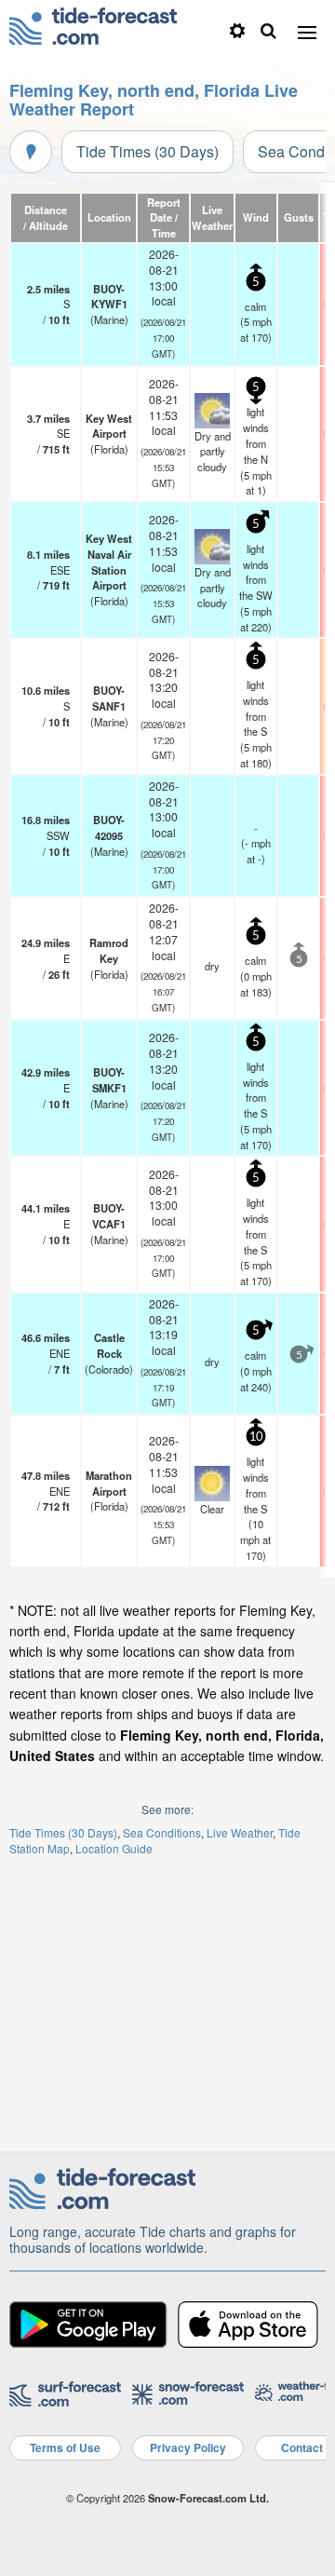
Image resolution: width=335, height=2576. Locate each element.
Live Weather (240, 1832)
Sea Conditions (162, 1832)
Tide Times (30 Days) (147, 151)
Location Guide (114, 1848)
